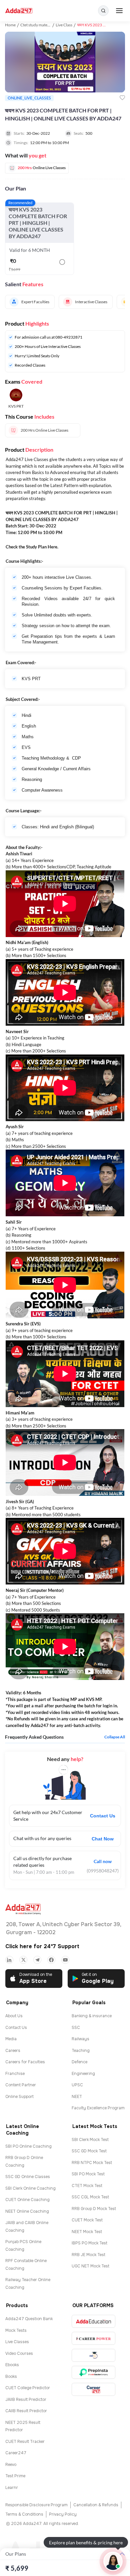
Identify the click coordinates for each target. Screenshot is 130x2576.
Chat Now (103, 1839)
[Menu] (119, 11)
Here (52, 547)
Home (10, 25)
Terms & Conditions (24, 2514)
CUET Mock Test (87, 2220)
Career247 (16, 2453)
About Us (14, 2016)
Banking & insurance (92, 2016)
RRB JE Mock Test (88, 2255)
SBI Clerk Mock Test (90, 2140)
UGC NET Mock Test (90, 2266)
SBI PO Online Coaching (28, 2146)
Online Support (19, 2097)
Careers (13, 2051)
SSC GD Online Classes (28, 2177)
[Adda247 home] (19, 11)
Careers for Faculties (25, 2062)
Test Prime (15, 2476)
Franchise (15, 2074)
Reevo (11, 2465)
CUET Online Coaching (27, 2200)
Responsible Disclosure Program (36, 2505)
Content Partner (21, 2085)
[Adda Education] (93, 2321)
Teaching (81, 2051)
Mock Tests (16, 2330)
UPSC (77, 2085)
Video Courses (19, 2353)
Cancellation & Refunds (96, 2505)
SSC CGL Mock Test (90, 2197)
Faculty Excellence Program (98, 2108)
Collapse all (115, 1737)
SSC (76, 2028)
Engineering (83, 2074)
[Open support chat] (113, 2561)
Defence (79, 2062)
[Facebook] (51, 1960)
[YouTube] (65, 1960)
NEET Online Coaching (27, 2211)
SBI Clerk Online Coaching (30, 2188)
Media (11, 2039)
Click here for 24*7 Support (42, 1946)
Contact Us (103, 1816)
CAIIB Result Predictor (26, 2411)
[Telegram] (37, 1960)
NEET (77, 2097)
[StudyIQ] (93, 2355)
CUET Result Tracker (25, 2442)
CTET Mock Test (87, 2186)
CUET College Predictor (28, 2388)
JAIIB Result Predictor (26, 2400)
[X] (23, 1960)
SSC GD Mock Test (89, 2151)
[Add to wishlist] (122, 98)
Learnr (12, 2488)
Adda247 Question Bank (29, 2319)
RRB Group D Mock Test (94, 2209)
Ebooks (12, 2365)
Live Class (64, 25)
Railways (80, 2039)
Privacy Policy (63, 2514)
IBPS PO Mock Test (89, 2243)
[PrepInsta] (93, 2372)
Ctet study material (37, 25)
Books (11, 2377)
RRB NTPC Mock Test (92, 2163)
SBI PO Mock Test (88, 2174)
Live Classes (17, 2342)
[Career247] (93, 2389)
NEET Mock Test (87, 2232)
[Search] (103, 11)
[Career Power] (93, 2338)
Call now (103, 1861)
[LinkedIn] (9, 1960)
